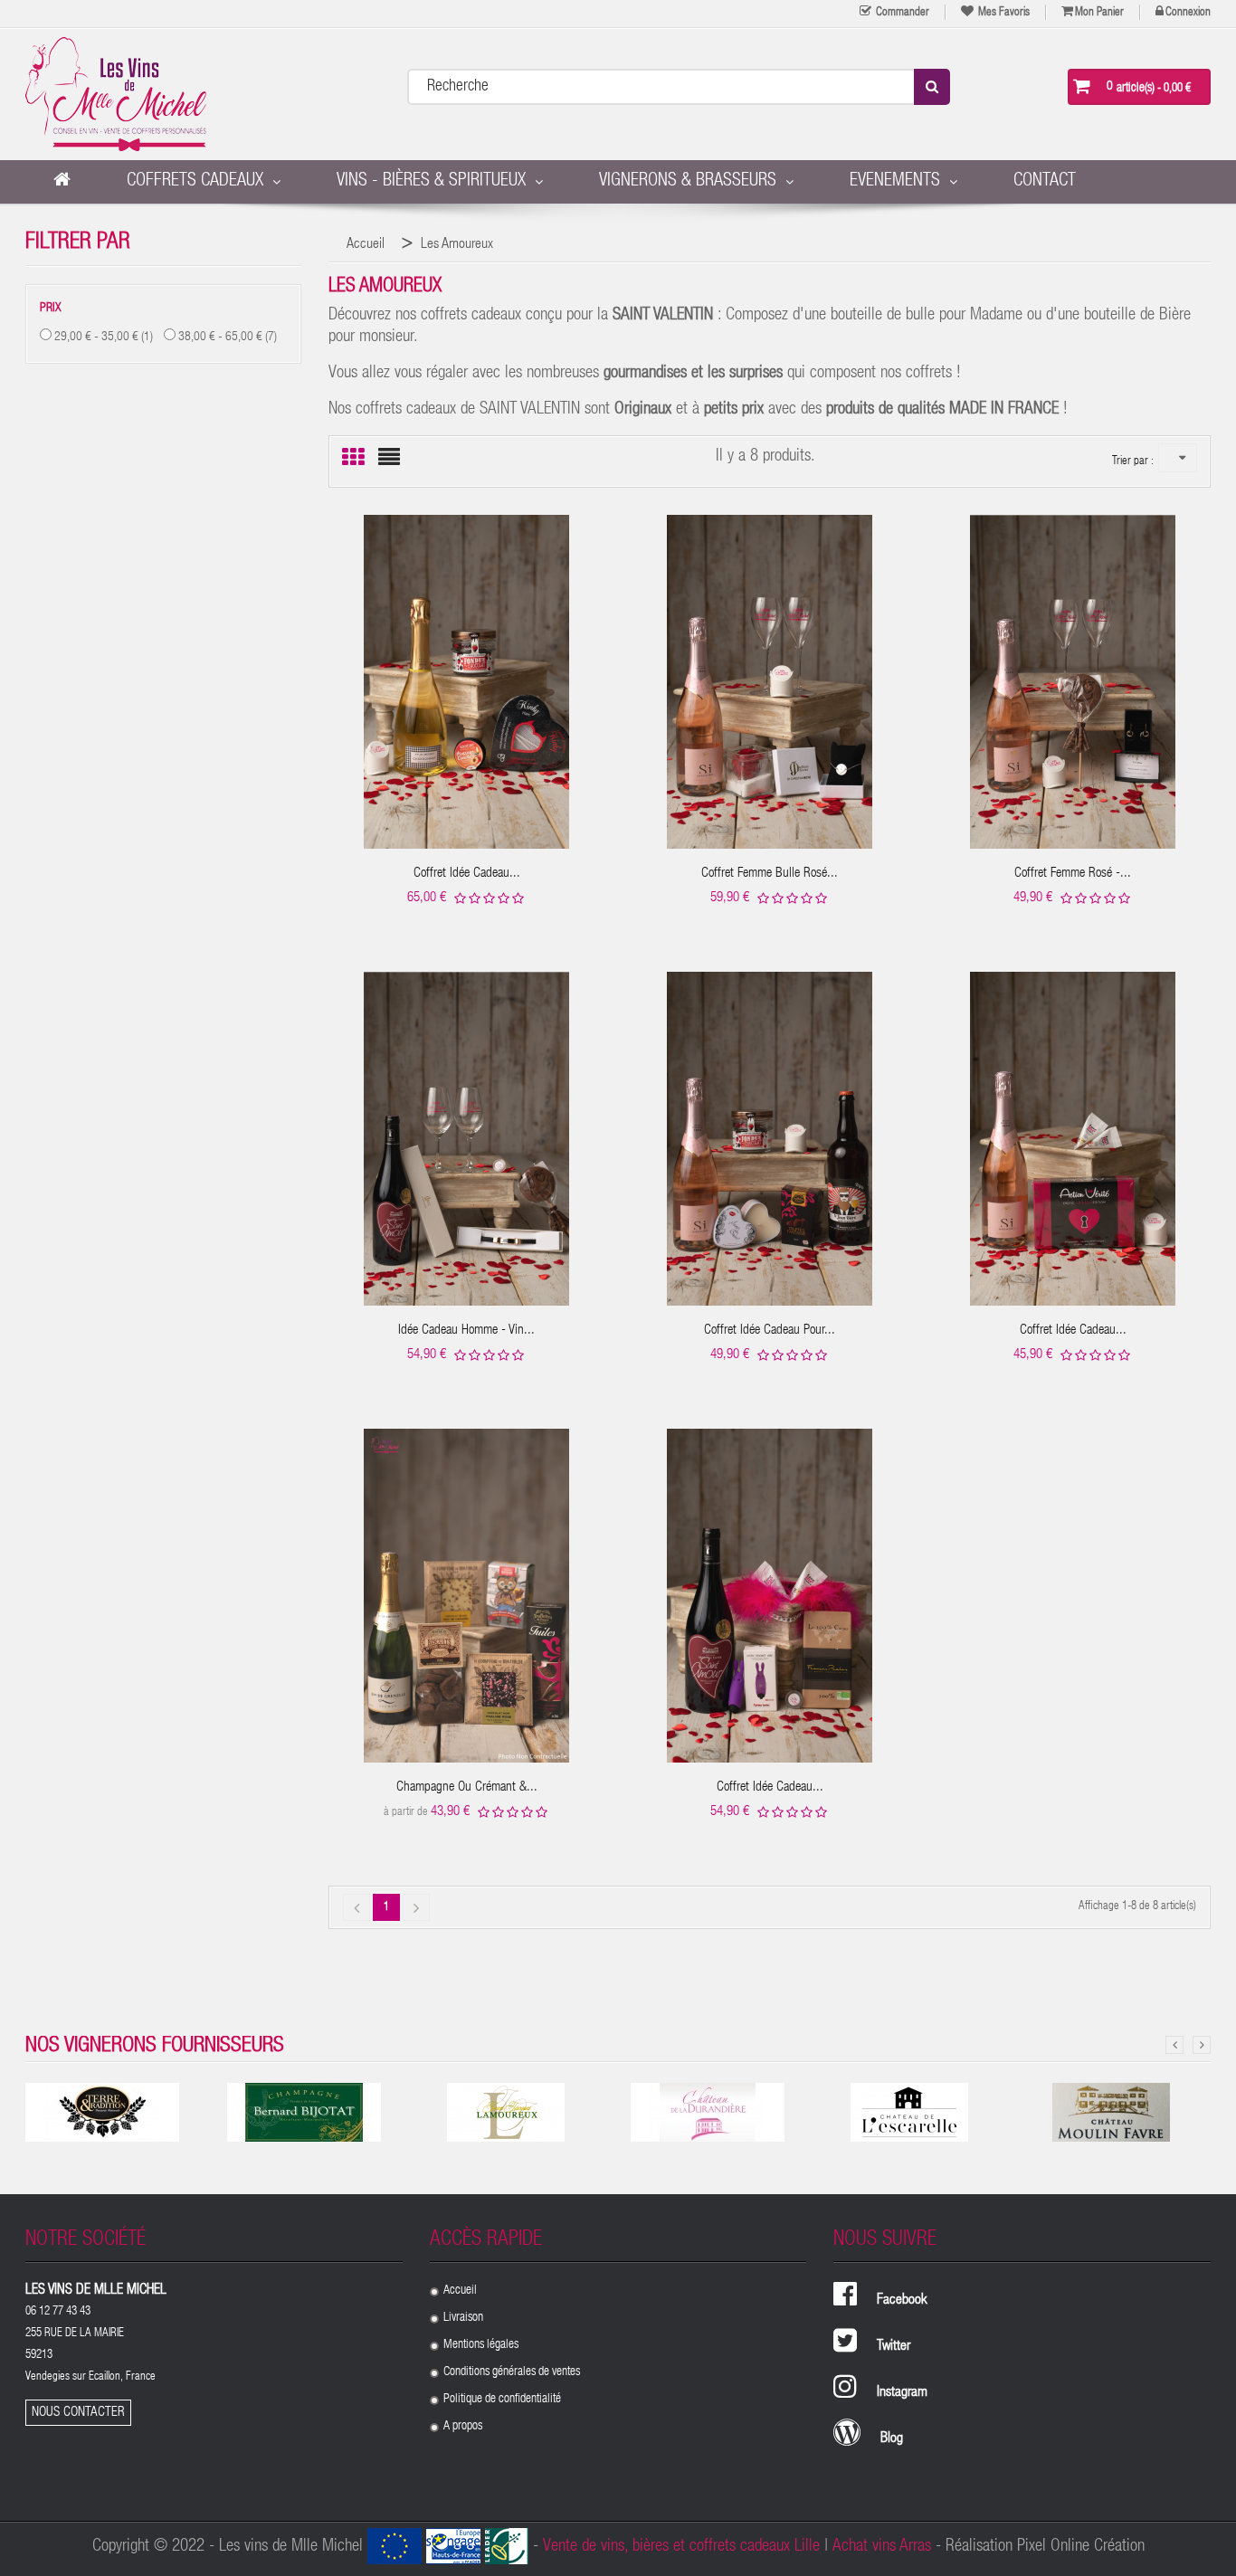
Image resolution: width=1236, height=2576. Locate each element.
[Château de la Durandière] (708, 2112)
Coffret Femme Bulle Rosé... (770, 874)
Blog (892, 2439)
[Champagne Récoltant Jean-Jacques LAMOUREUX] (506, 2112)
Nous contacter (78, 2413)
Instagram (902, 2393)
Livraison (463, 2318)
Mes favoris (1003, 13)
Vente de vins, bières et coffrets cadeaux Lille (681, 2547)
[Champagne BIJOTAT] (304, 2112)
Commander (901, 13)
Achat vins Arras (882, 2547)
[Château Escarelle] (909, 2112)
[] (357, 1907)
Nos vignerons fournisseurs (155, 2047)
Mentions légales (481, 2345)
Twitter (894, 2347)
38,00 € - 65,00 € (228, 337)
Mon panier (1099, 13)
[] (416, 1907)
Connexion (1188, 13)
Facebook (902, 2301)
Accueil (460, 2291)
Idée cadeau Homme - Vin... (466, 1331)
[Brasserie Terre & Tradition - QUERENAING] (102, 2112)
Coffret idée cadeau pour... (770, 1331)
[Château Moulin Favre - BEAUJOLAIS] (1111, 2112)
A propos (463, 2427)
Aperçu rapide (466, 668)
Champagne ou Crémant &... (467, 1787)
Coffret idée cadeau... (467, 874)
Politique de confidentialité (502, 2400)
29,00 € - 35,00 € (104, 337)
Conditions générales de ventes (512, 2372)
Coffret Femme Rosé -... (1073, 874)
